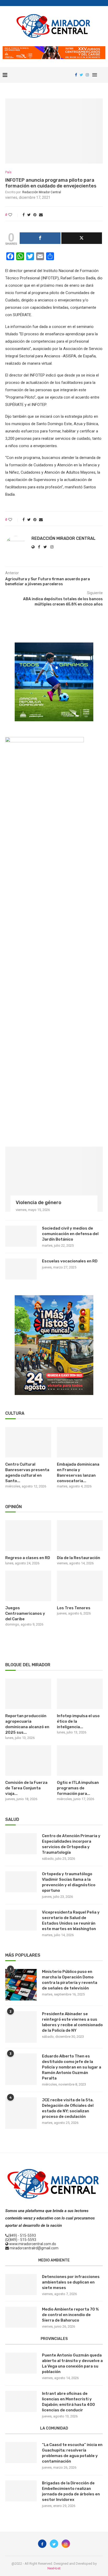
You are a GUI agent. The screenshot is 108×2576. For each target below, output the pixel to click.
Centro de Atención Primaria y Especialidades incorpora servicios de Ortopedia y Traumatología (71, 1844)
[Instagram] (87, 75)
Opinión (13, 1507)
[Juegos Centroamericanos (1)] (54, 645)
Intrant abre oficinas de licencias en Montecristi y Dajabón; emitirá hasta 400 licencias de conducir (68, 2402)
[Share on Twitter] (29, 215)
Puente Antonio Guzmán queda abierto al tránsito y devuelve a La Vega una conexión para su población (72, 2363)
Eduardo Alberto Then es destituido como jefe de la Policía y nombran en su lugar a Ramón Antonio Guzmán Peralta (72, 2067)
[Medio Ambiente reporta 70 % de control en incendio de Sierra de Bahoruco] (21, 2317)
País (8, 172)
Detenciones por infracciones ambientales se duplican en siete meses (71, 2282)
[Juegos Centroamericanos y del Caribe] (28, 1586)
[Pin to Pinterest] (35, 215)
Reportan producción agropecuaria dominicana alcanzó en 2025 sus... (27, 1724)
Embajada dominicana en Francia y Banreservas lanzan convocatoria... (78, 1473)
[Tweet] (82, 238)
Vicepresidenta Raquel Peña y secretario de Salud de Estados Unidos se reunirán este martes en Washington (71, 1921)
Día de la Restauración (79, 1558)
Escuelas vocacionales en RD (70, 1261)
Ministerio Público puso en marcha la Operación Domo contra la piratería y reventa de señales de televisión (70, 1980)
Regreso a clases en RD (28, 1558)
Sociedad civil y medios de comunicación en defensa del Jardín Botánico (70, 1234)
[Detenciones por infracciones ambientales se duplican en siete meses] (21, 2285)
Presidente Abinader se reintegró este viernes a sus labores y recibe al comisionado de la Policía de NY (72, 2022)
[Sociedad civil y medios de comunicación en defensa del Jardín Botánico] (21, 1236)
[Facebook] (76, 75)
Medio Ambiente (54, 2260)
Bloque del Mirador (28, 1665)
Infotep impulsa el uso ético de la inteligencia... (78, 1721)
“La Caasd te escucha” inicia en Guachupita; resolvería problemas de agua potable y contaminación (72, 2453)
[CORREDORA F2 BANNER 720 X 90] (54, 48)
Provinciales (54, 2339)
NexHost (54, 2568)
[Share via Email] (41, 215)
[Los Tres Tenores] (80, 1586)
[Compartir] (40, 238)
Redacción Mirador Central (42, 192)
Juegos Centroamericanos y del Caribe (25, 1613)
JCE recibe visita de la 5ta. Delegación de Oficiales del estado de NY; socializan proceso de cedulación (68, 2108)
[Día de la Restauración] (80, 1536)
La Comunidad (54, 2428)
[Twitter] (81, 75)
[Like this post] (14, 215)
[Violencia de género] (54, 1179)
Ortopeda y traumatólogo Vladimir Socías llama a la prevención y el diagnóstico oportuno (69, 1882)
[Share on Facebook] (24, 215)
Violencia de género (39, 1203)
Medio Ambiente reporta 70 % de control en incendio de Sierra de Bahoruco (70, 2315)
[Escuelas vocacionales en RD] (21, 1269)
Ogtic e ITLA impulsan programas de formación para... (78, 1788)
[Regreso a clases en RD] (28, 1536)
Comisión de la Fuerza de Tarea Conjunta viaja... (26, 1788)
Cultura (15, 1413)
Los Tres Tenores (74, 1608)
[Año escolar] (54, 1297)
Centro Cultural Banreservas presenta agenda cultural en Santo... (27, 1473)
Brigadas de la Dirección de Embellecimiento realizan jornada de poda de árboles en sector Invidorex (71, 2491)
